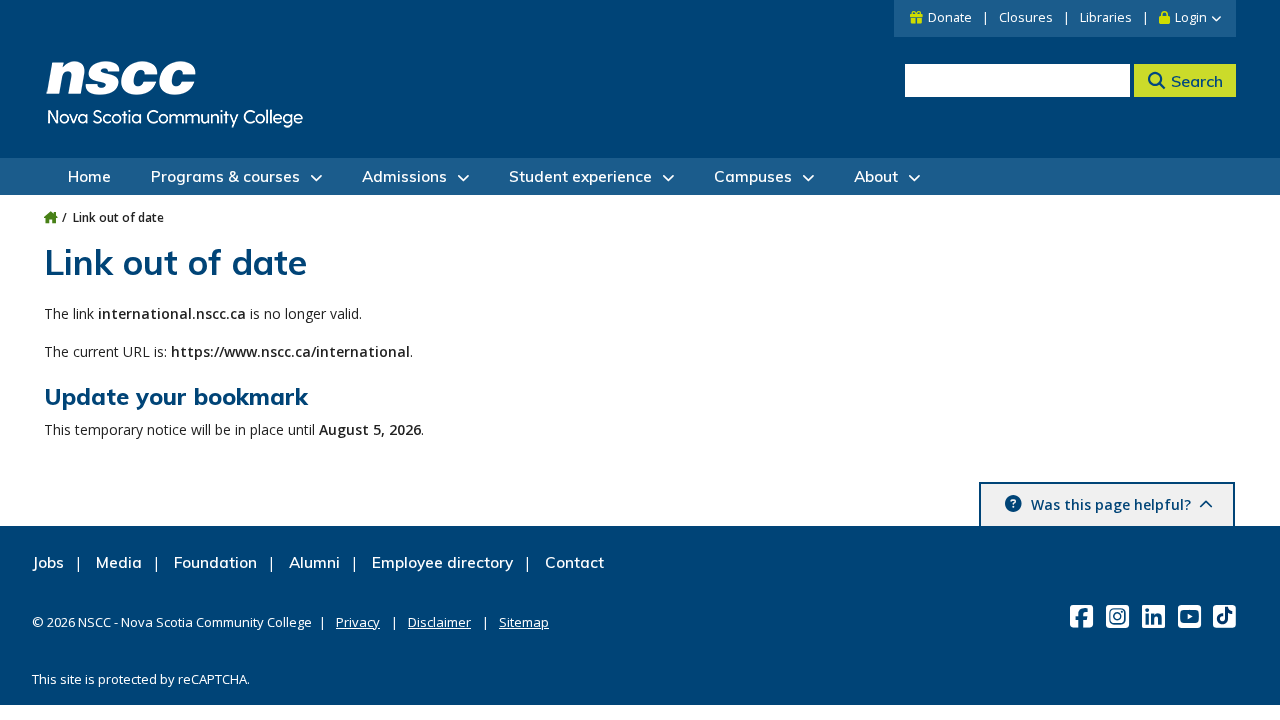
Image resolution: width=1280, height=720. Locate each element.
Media (119, 562)
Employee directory (442, 562)
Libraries (1106, 17)
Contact (574, 562)
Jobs (48, 562)
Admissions (404, 176)
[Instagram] (1119, 616)
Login (1191, 17)
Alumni (314, 562)
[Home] (50, 217)
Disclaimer (439, 622)
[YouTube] (1191, 616)
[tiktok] (1226, 615)
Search (1197, 81)
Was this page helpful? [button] (1111, 504)
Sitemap (524, 622)
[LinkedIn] (1155, 616)
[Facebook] (1083, 616)
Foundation (215, 562)
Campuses (753, 176)
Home (89, 176)
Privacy (358, 622)
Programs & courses (225, 176)
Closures (1026, 17)
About (876, 176)
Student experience (580, 176)
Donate (950, 17)
